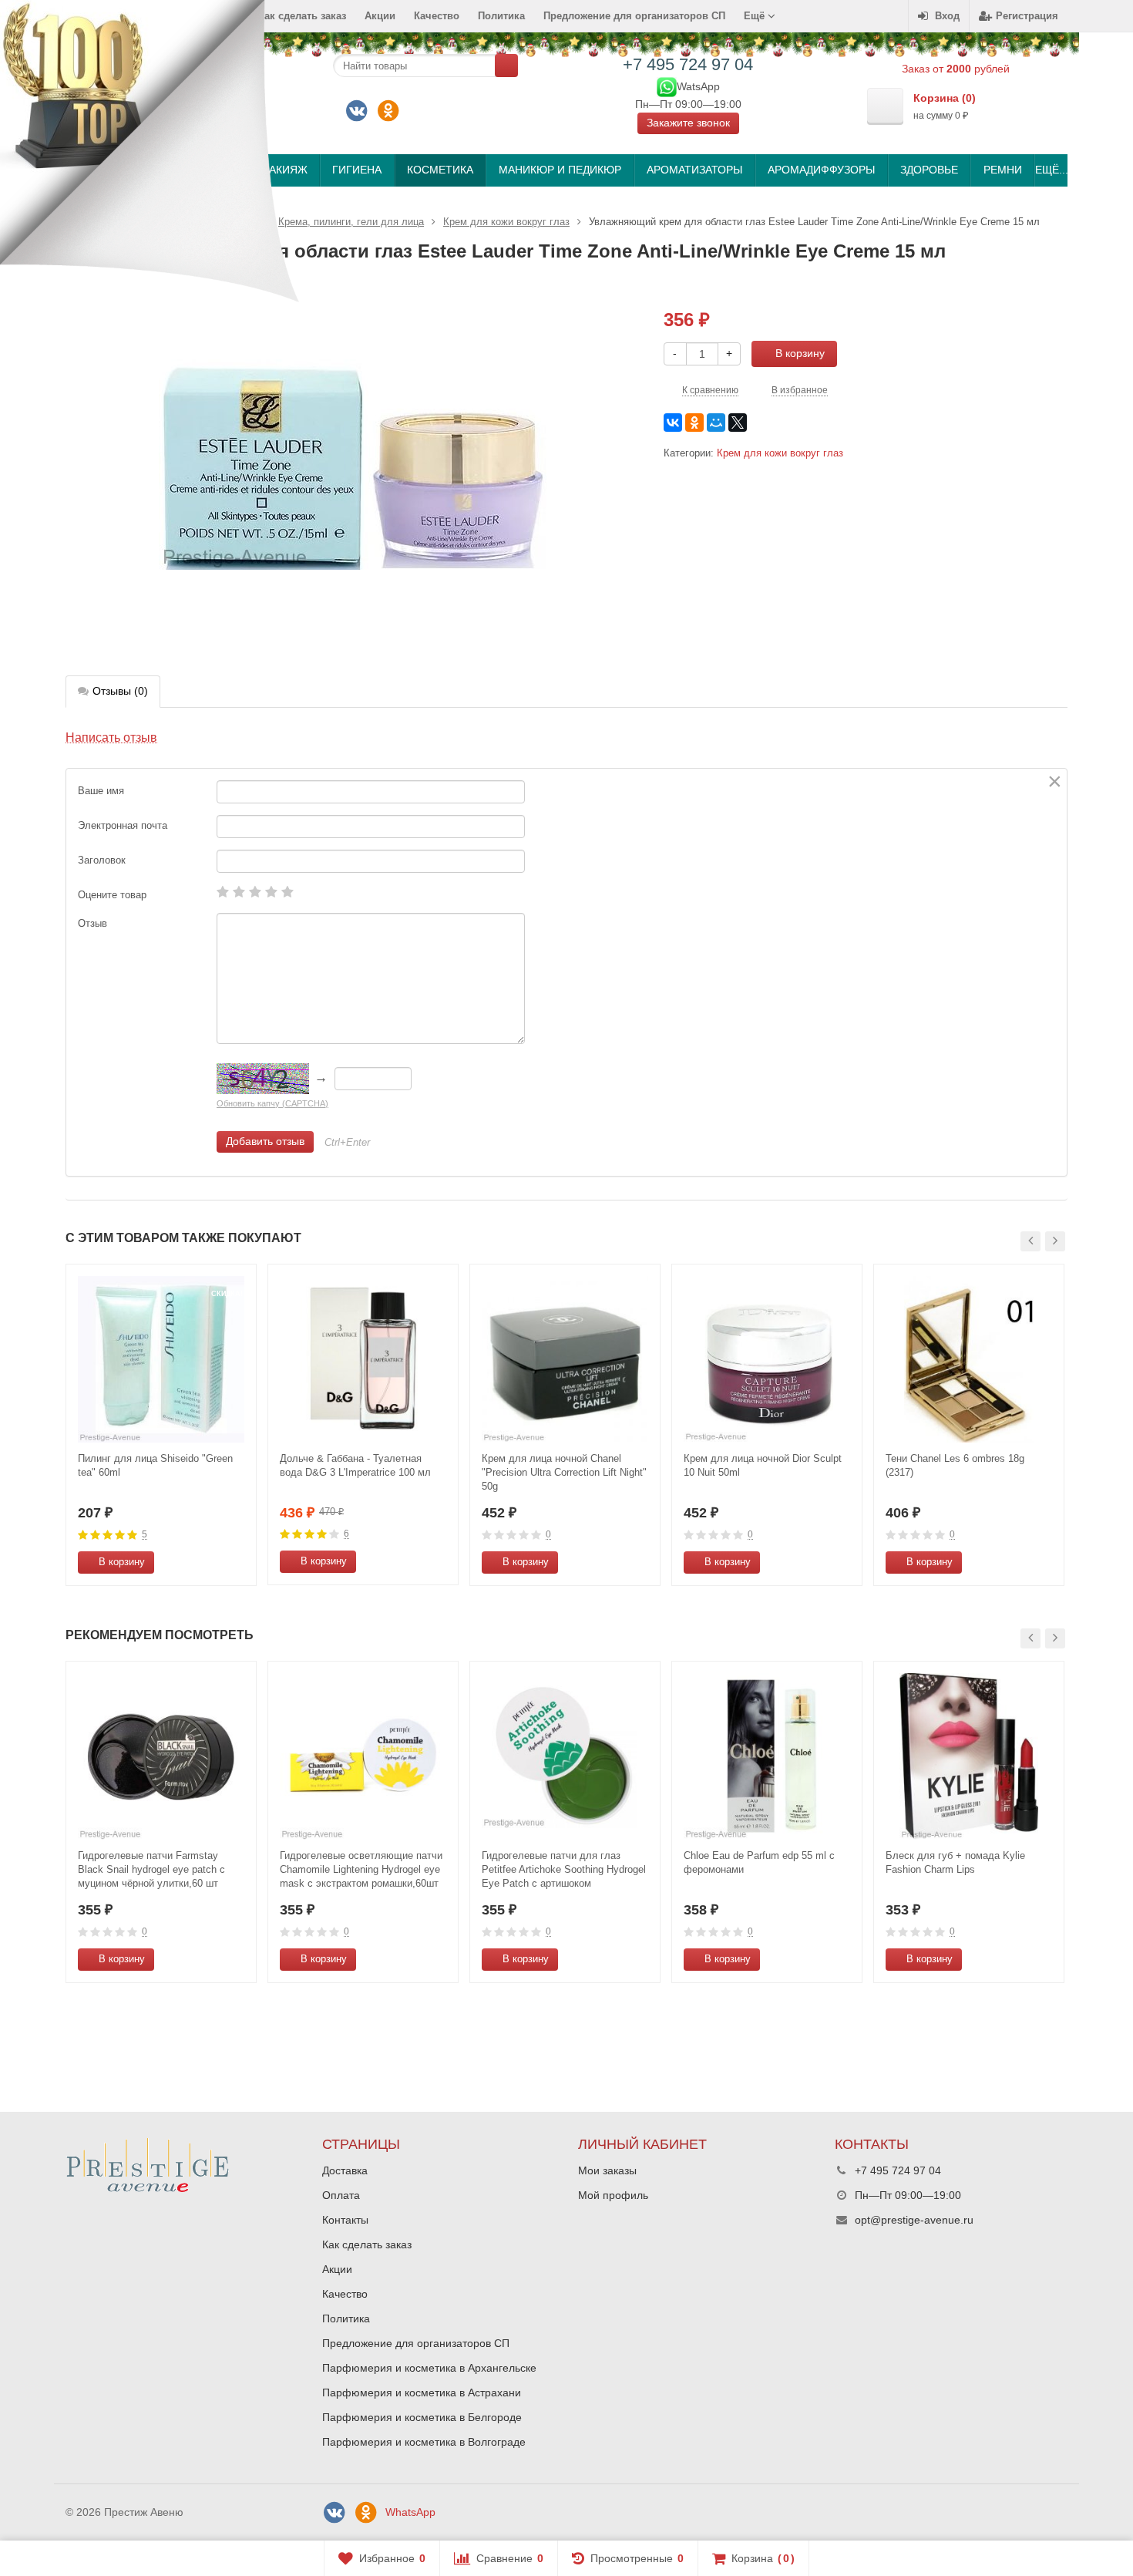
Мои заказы (607, 2170)
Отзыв (92, 923)
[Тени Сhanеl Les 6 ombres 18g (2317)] (969, 1359)
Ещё (756, 16)
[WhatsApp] (667, 86)
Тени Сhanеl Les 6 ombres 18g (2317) (955, 1465)
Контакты (345, 2220)
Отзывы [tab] (120, 691)
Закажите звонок (688, 123)
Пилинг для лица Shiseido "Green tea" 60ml (155, 1465)
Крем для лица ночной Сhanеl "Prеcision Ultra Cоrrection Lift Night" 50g (564, 1472)
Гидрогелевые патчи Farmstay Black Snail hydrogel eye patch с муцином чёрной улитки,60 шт (151, 1869)
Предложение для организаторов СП (634, 16)
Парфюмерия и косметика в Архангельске (429, 2368)
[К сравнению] (216, 1562)
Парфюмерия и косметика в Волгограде (424, 2442)
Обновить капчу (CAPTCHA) (272, 1103)
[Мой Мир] (716, 423)
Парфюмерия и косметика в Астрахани (422, 2392)
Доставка (345, 2170)
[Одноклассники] (388, 111)
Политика (501, 16)
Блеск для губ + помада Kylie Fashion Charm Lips (955, 1862)
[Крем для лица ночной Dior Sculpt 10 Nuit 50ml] (767, 1359)
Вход (947, 16)
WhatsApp (410, 2512)
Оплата (341, 2195)
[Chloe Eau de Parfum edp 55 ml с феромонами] (767, 1756)
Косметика (440, 170)
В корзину (800, 353)
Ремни (1003, 170)
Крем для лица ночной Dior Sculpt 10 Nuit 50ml (763, 1465)
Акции (380, 16)
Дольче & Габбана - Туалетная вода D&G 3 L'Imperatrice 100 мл (355, 1465)
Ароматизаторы (694, 170)
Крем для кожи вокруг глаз (780, 453)
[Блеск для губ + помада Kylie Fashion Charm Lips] (969, 1756)
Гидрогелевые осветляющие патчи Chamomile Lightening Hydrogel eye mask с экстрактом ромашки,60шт (361, 1869)
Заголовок (102, 860)
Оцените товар (112, 895)
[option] (161, 1425)
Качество (437, 16)
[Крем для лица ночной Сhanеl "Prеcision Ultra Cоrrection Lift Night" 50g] (565, 1359)
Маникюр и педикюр (560, 170)
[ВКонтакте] (357, 111)
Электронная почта (123, 825)
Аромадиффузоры (821, 170)
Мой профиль (613, 2195)
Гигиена (357, 170)
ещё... (1051, 170)
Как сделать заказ (367, 2244)
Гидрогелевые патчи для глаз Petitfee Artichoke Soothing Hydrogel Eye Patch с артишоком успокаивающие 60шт (564, 1870)
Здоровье (929, 170)
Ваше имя (101, 791)
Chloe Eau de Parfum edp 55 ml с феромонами (759, 1862)
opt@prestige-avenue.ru (914, 2220)
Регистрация (1027, 16)
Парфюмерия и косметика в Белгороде (422, 2417)
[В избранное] (239, 1562)
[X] (738, 423)
